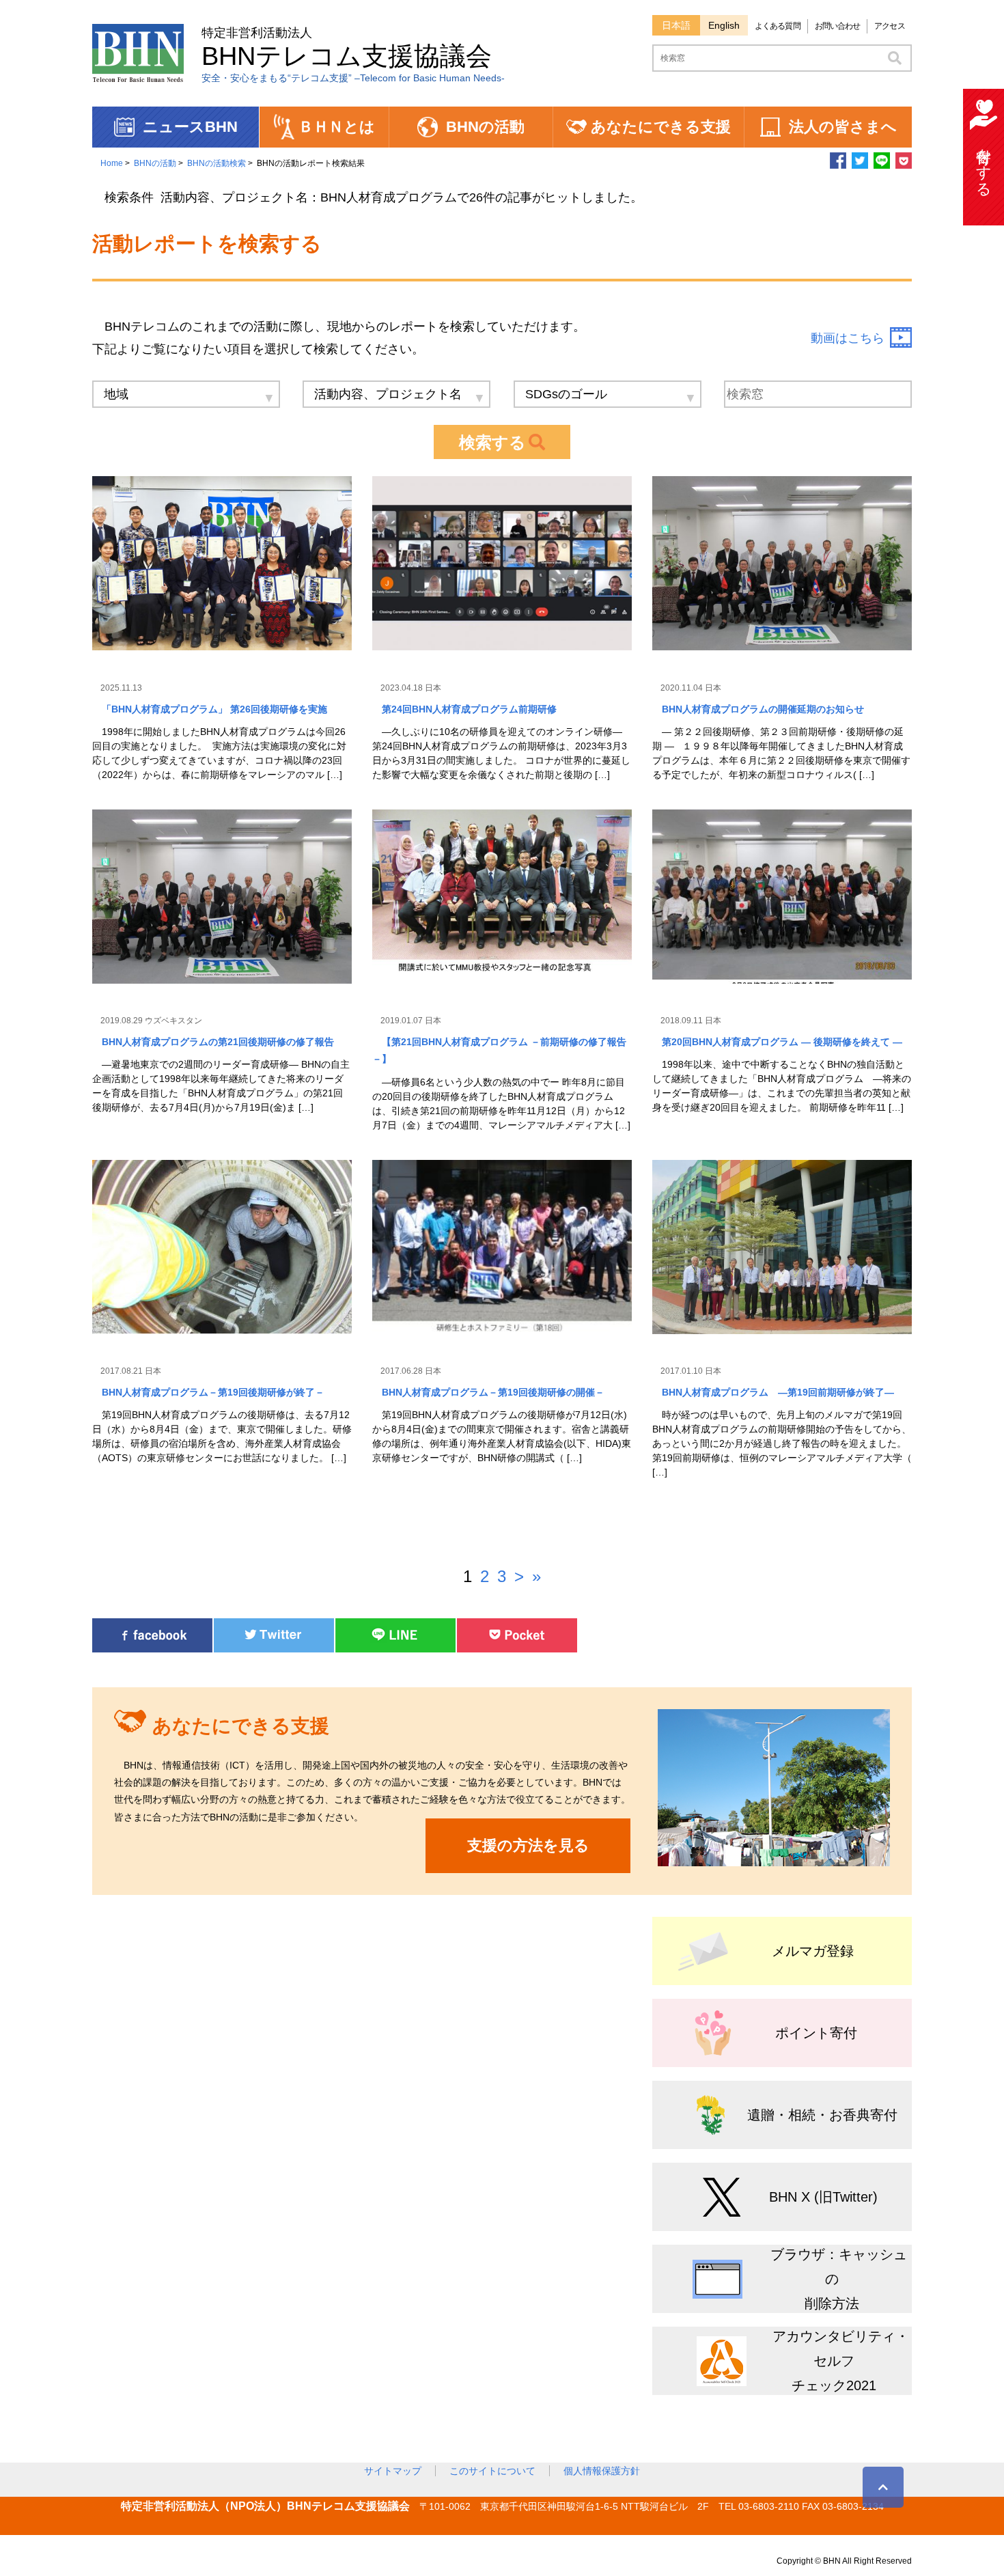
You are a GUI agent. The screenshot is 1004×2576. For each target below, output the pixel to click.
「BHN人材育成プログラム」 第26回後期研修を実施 (214, 709)
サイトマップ (393, 2471)
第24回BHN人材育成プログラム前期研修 (474, 709)
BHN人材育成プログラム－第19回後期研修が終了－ (213, 1392)
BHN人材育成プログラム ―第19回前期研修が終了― (778, 1392)
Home (112, 163)
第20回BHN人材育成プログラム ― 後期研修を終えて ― (782, 1042)
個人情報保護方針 (602, 2471)
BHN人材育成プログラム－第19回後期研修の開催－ (493, 1392)
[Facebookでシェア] (838, 165)
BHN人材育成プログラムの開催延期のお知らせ (763, 709)
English (724, 25)
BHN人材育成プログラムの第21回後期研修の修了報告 (218, 1042)
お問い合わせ (838, 26)
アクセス (889, 26)
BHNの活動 (155, 163)
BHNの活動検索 (217, 163)
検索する (492, 442)
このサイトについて (492, 2471)
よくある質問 (778, 26)
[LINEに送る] (882, 165)
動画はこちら (848, 338)
